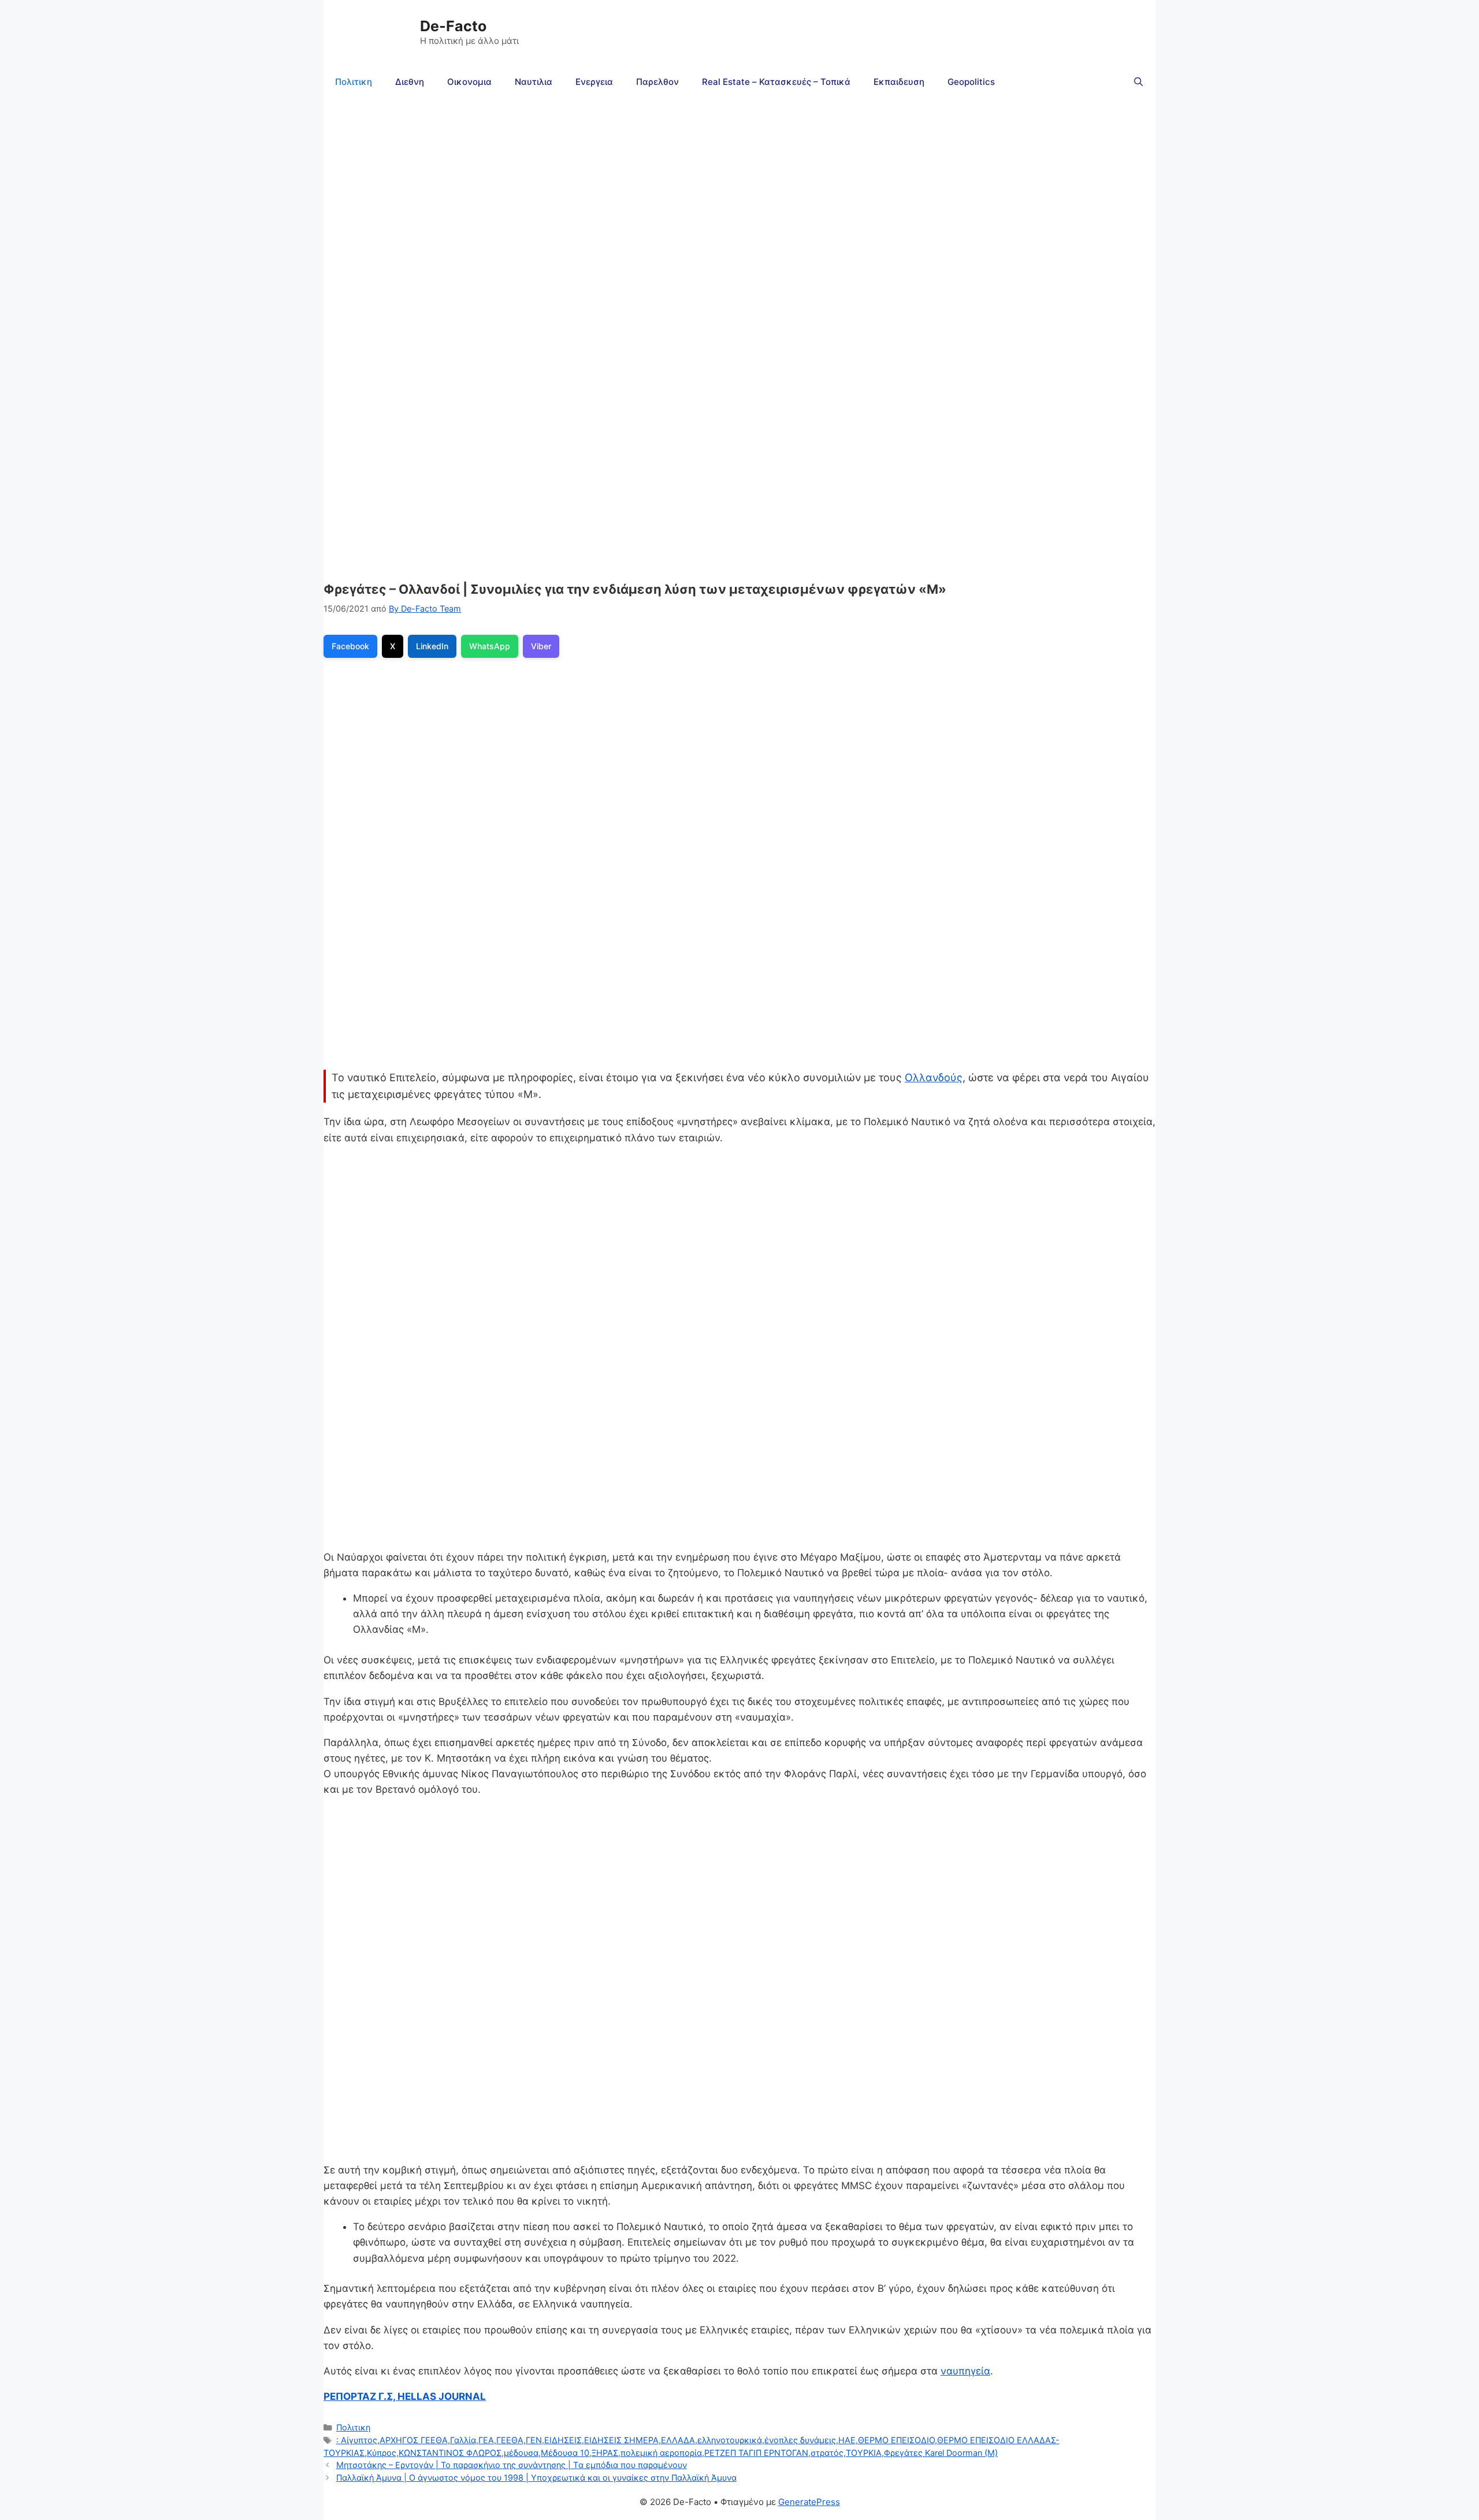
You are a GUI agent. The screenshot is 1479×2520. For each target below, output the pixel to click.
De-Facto (453, 26)
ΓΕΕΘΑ (510, 2440)
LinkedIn (432, 646)
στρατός (827, 2453)
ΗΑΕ (847, 2440)
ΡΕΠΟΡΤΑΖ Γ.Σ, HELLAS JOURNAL (405, 2396)
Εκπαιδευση (899, 82)
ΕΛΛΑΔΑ (678, 2440)
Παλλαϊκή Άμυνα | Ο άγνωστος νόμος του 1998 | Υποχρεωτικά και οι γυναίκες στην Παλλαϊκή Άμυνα (536, 2478)
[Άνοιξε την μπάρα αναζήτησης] (1138, 82)
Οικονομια (469, 82)
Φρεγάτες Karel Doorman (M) (941, 2453)
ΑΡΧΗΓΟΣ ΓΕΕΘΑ (414, 2440)
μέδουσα (521, 2453)
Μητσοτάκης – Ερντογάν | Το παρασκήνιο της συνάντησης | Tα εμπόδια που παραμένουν (512, 2465)
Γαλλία (463, 2440)
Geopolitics (971, 82)
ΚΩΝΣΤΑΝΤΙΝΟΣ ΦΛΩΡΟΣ (450, 2453)
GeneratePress (809, 2502)
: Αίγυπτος (357, 2440)
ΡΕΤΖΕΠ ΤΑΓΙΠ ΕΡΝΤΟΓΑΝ (756, 2453)
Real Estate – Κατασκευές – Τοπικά (776, 82)
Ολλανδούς (934, 1077)
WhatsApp (490, 646)
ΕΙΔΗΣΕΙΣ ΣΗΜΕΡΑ (621, 2440)
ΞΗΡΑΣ (605, 2453)
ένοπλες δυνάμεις (800, 2440)
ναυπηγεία (965, 2371)
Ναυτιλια (534, 82)
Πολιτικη (354, 82)
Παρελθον (657, 82)
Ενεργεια (594, 82)
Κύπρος (382, 2453)
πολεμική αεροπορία (661, 2453)
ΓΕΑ (486, 2440)
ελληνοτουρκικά (730, 2440)
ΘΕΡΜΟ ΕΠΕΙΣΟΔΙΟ (896, 2440)
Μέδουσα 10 (565, 2453)
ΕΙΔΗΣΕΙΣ (563, 2440)
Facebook (350, 646)
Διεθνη (410, 82)
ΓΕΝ (534, 2440)
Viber (541, 646)
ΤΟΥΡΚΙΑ (864, 2453)
